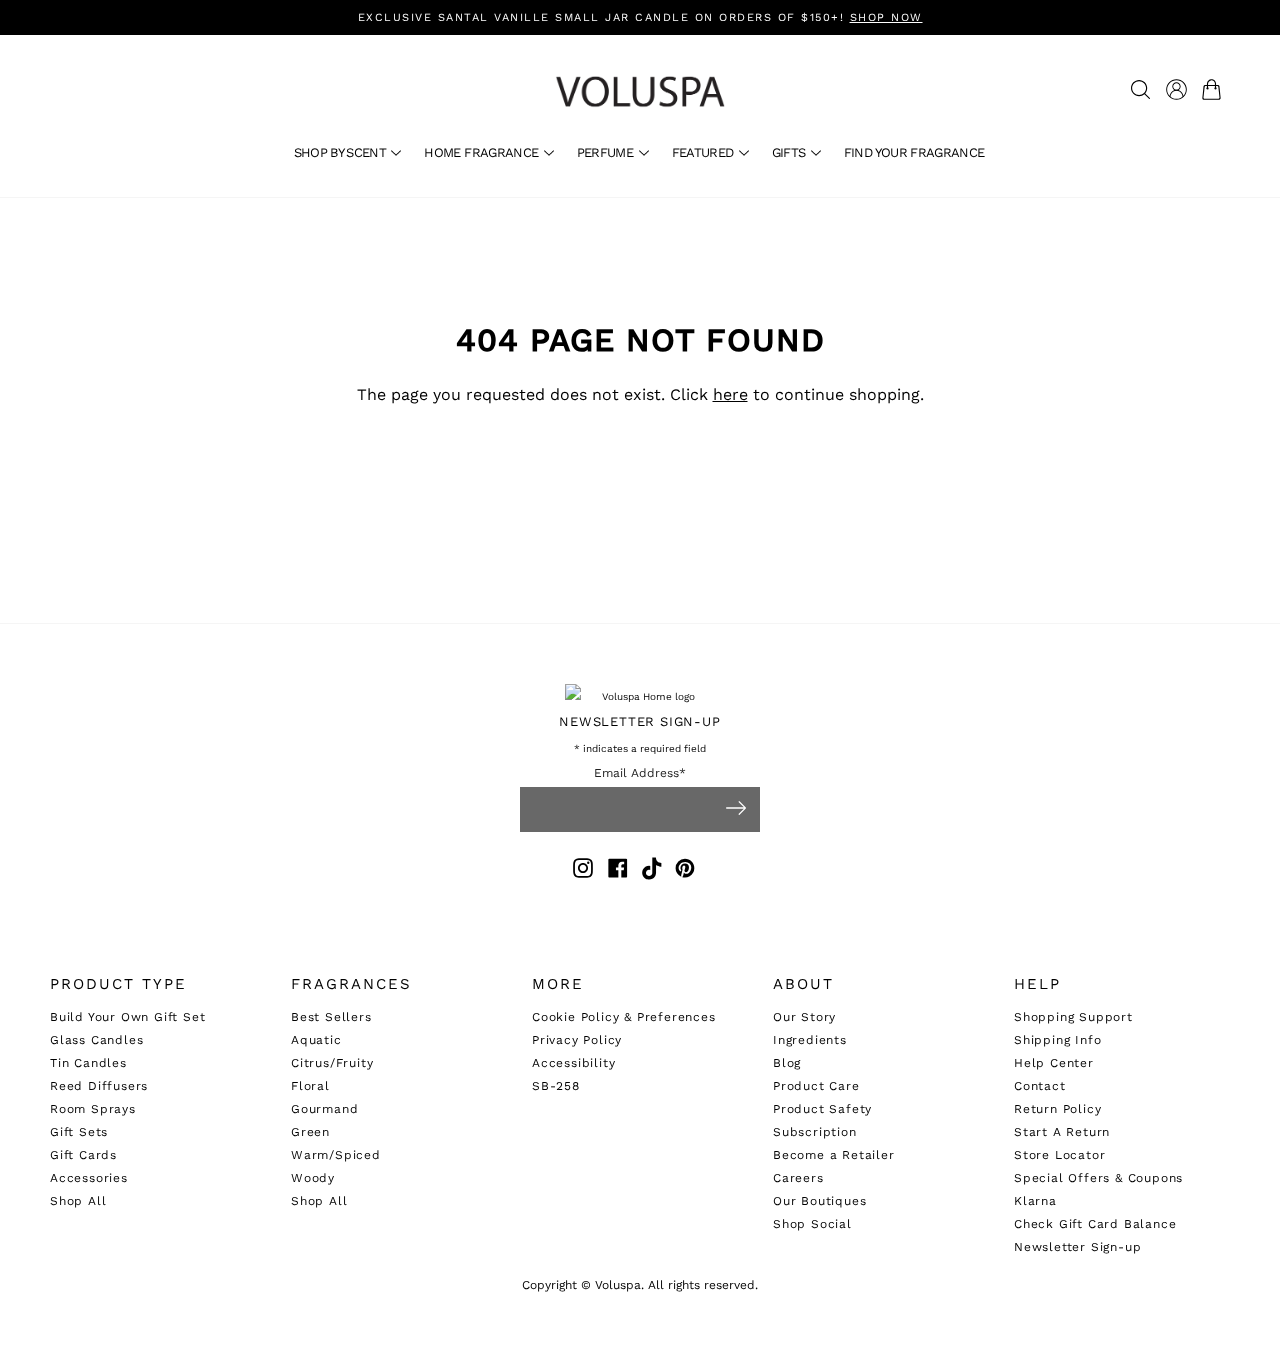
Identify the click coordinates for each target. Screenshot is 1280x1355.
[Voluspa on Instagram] (583, 871)
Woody (313, 1178)
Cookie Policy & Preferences (624, 1017)
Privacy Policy (577, 1040)
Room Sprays (93, 1109)
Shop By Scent (342, 152)
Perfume (607, 152)
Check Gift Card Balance (1095, 1224)
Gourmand (324, 1109)
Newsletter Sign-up (1077, 1247)
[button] (1215, 89)
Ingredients (810, 1040)
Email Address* (640, 773)
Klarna (1035, 1201)
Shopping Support (1073, 1017)
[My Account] (1176, 89)
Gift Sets (79, 1132)
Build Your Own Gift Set (127, 1017)
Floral (310, 1086)
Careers (798, 1178)
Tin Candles (88, 1063)
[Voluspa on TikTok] (653, 871)
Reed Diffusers (99, 1086)
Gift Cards (83, 1155)
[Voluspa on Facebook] (618, 871)
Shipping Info (1057, 1040)
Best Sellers (331, 1017)
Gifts (790, 152)
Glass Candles (96, 1040)
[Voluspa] (640, 91)
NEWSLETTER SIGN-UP (639, 721)
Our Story (804, 1017)
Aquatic (316, 1040)
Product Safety (822, 1109)
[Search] (1140, 89)
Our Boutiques (819, 1201)
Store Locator (1059, 1155)
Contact (1040, 1086)
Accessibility (573, 1063)
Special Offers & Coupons (1098, 1178)
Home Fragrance (482, 152)
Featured (704, 152)
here (730, 394)
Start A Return (1062, 1132)
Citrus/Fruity (332, 1063)
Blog (787, 1063)
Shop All (78, 1201)
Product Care (816, 1086)
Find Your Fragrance (914, 152)
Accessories (89, 1178)
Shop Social (812, 1224)
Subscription (815, 1132)
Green (310, 1132)
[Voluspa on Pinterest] (685, 871)
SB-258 (556, 1086)
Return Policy (1057, 1109)
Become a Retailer (834, 1155)
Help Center (1054, 1063)
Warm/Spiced (336, 1155)
